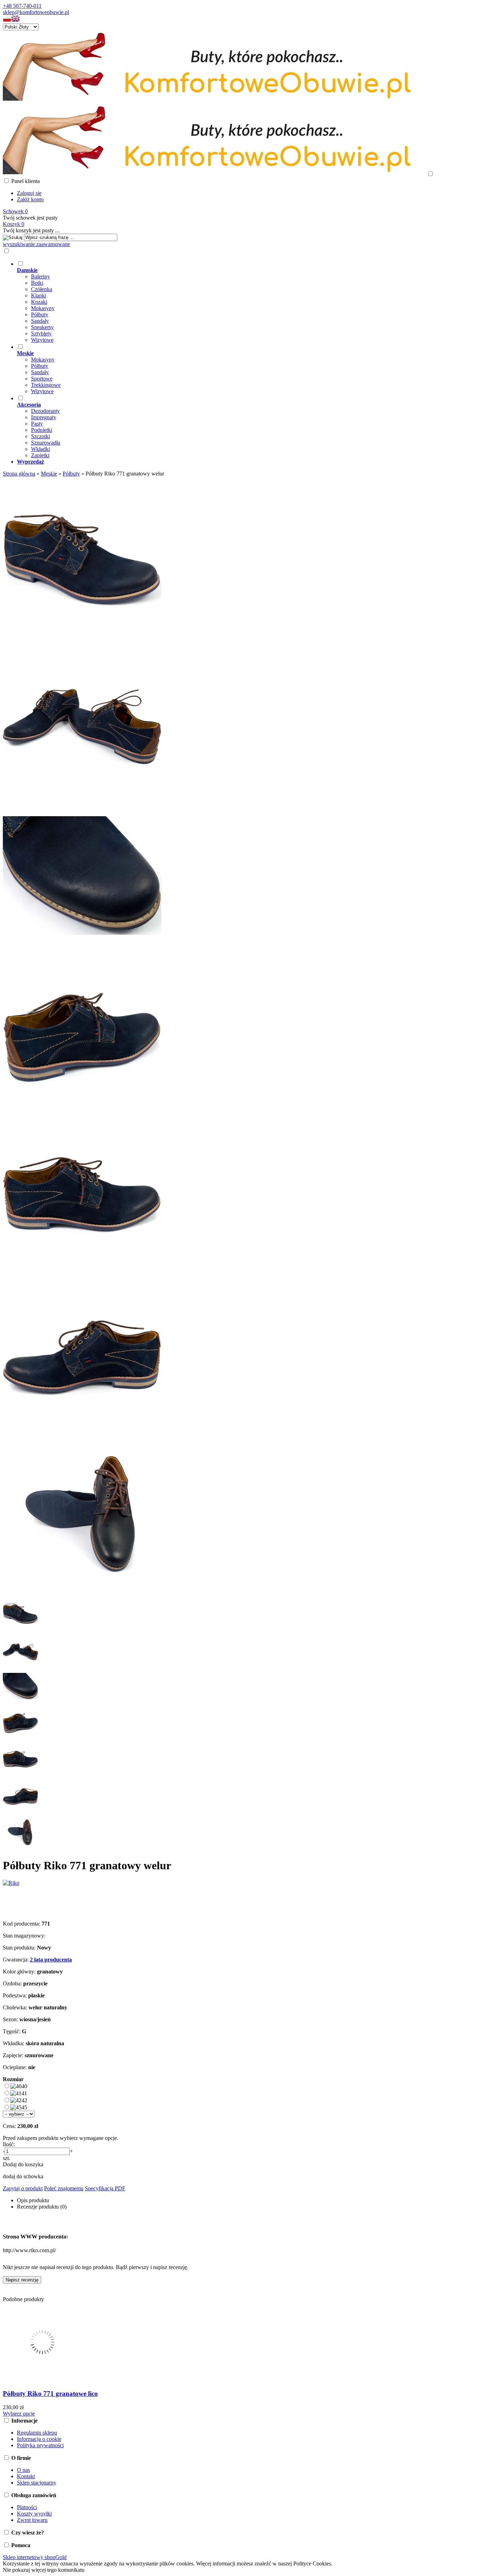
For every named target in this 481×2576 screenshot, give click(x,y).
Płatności (27, 2507)
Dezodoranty (45, 411)
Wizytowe (42, 340)
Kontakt (26, 2476)
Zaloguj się (29, 193)
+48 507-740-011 (22, 6)
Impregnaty (44, 417)
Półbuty (40, 314)
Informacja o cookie (39, 2439)
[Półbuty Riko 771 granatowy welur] (82, 633)
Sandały (40, 321)
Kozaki (39, 302)
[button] (7, 20)
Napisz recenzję (22, 2280)
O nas (23, 2470)
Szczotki (40, 436)
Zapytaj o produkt (23, 2188)
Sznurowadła (46, 443)
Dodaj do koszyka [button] (23, 2164)
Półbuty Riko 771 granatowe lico (50, 2394)
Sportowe (42, 379)
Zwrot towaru (32, 2520)
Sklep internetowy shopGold (35, 2557)
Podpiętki (42, 430)
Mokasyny (43, 308)
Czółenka (42, 289)
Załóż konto (30, 199)
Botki (37, 283)
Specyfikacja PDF (105, 2188)
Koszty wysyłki (34, 2514)
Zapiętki (40, 455)
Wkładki (40, 449)
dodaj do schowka (23, 2176)
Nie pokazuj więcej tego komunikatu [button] (44, 2570)
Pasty (37, 424)
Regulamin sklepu (37, 2433)
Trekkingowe (46, 385)
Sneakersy (42, 327)
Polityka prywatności (40, 2445)
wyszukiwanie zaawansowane (36, 244)
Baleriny (40, 276)
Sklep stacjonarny (37, 2483)
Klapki (39, 295)
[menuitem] (248, 302)
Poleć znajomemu (64, 2188)
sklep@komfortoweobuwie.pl (36, 12)
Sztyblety (41, 333)
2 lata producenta (51, 1960)
